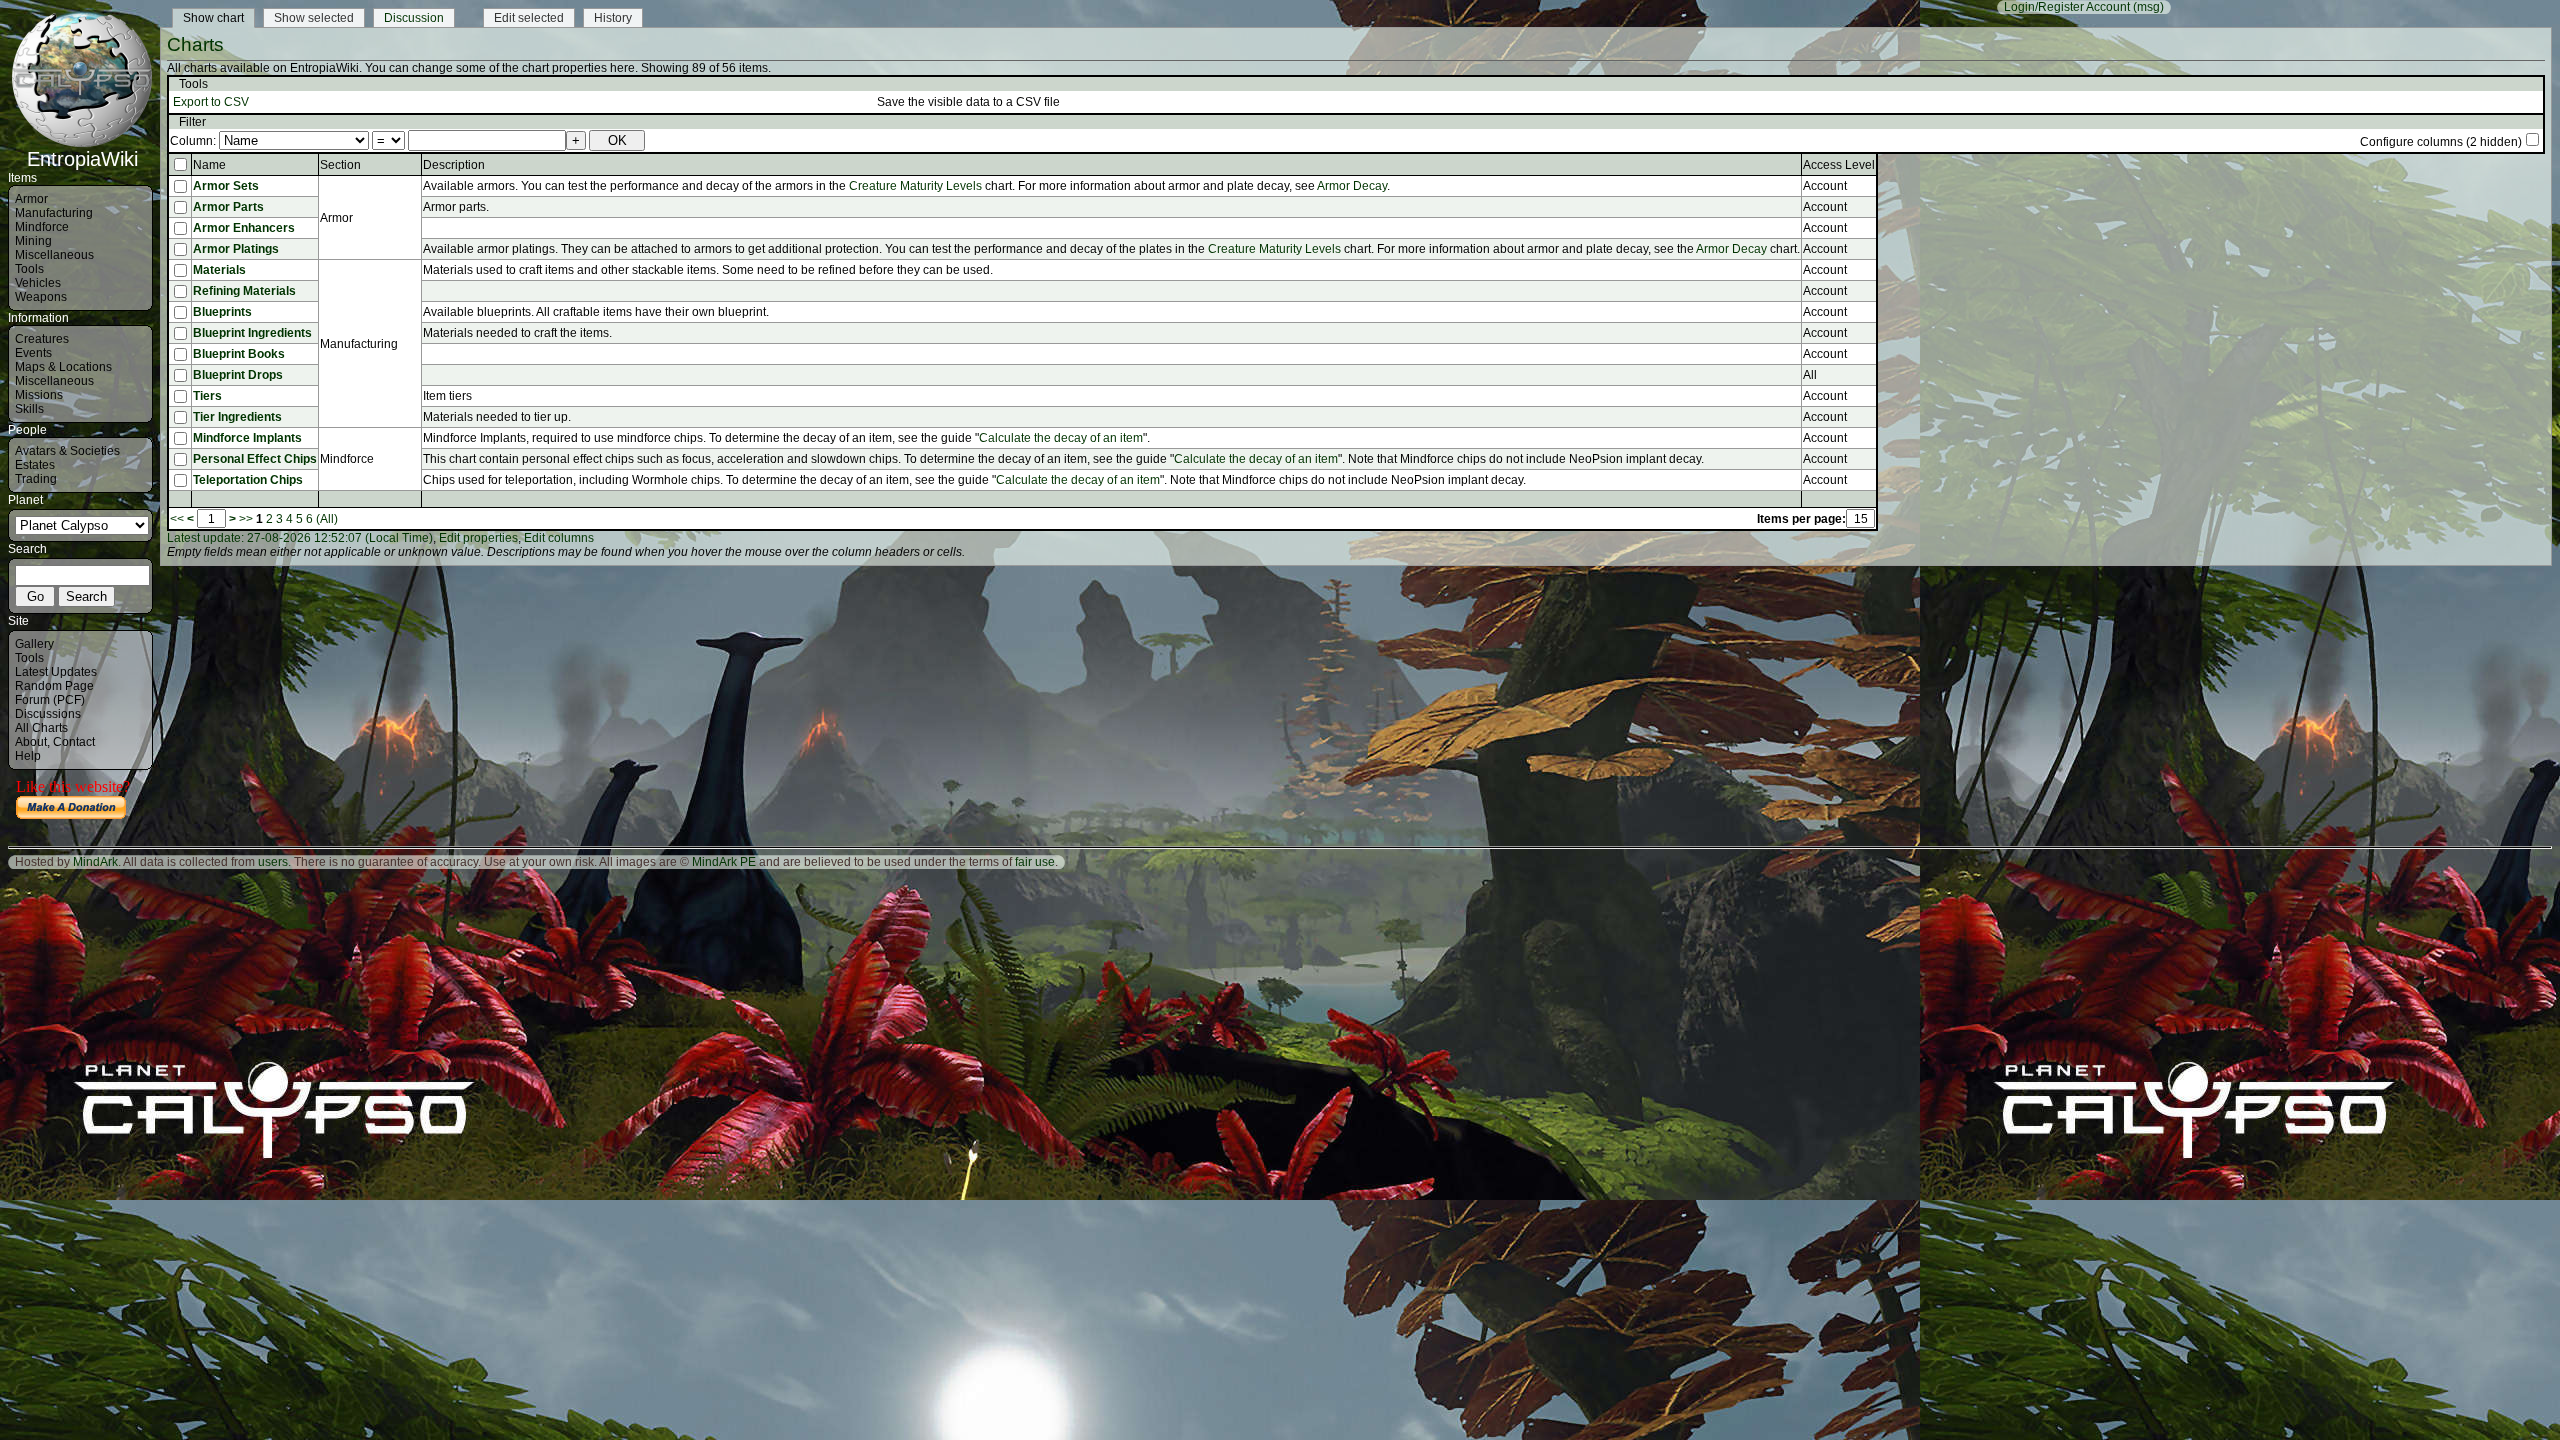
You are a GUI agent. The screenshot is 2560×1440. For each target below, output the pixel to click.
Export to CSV (211, 102)
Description (454, 165)
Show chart (213, 18)
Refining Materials (244, 291)
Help (28, 756)
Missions (39, 395)
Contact (74, 742)
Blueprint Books (239, 354)
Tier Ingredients (237, 417)
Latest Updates (56, 672)
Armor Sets (226, 186)
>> (246, 519)
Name (209, 165)
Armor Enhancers (244, 228)
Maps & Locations (63, 367)
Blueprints (222, 312)
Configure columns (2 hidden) (2441, 142)
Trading (36, 479)
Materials (219, 270)
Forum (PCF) (50, 700)
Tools (29, 269)
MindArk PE (724, 862)
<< (177, 519)
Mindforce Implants (247, 438)
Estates (35, 465)
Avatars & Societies (67, 451)
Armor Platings (236, 249)
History (613, 18)
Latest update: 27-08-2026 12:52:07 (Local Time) (300, 538)
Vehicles (38, 283)
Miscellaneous (54, 255)
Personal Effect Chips (255, 459)
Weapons (41, 297)
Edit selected (529, 18)
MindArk (95, 862)
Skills (29, 409)
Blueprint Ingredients (252, 333)
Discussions (48, 714)
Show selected (314, 18)
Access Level (1839, 165)
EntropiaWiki (82, 159)
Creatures (42, 339)
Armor (31, 199)
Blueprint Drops (238, 375)
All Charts (41, 728)
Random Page (54, 686)
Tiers (207, 396)
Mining (33, 241)
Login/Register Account (2067, 7)
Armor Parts (228, 207)
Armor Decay (1352, 186)
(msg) (2148, 7)
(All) (327, 519)
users (273, 862)
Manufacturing (54, 213)
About (31, 742)
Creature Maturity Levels (915, 186)
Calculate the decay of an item (1061, 438)
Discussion (414, 18)
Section (340, 165)
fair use (1035, 862)
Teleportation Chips (248, 480)
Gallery (34, 644)
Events (33, 353)
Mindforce (42, 227)
